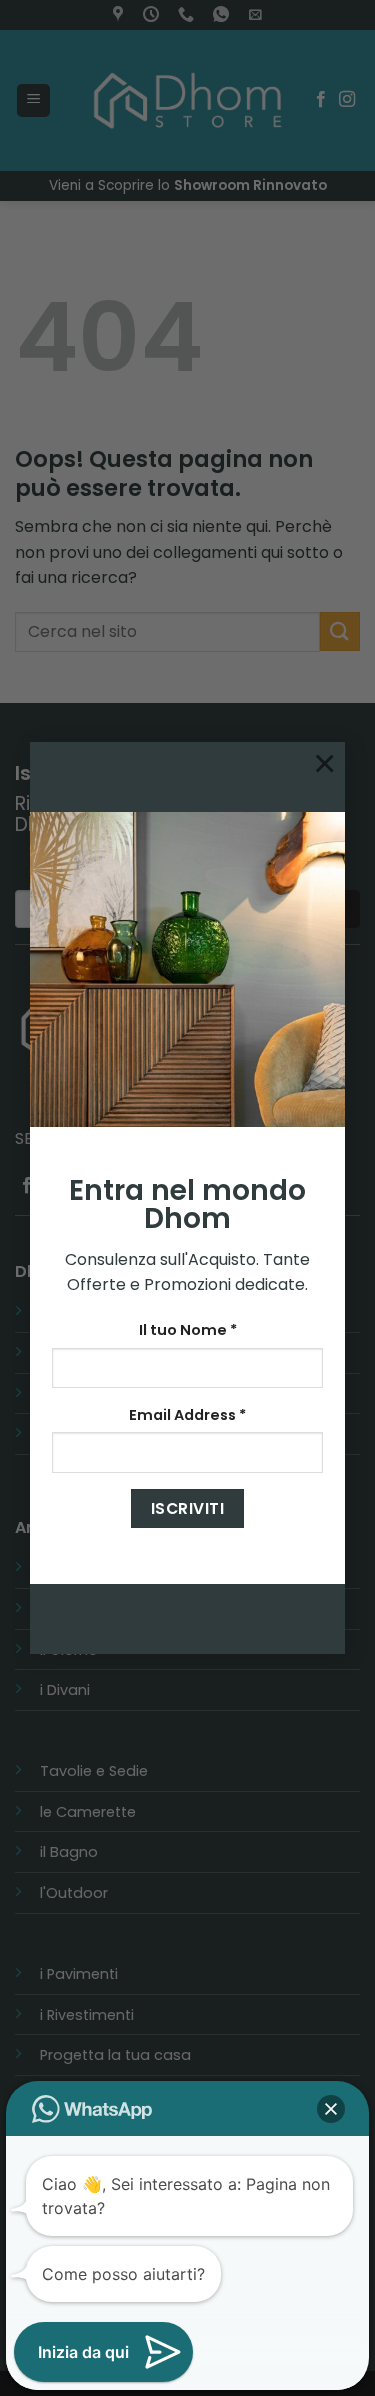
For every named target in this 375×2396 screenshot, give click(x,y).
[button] (331, 2109)
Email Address (187, 1415)
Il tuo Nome (188, 1330)
